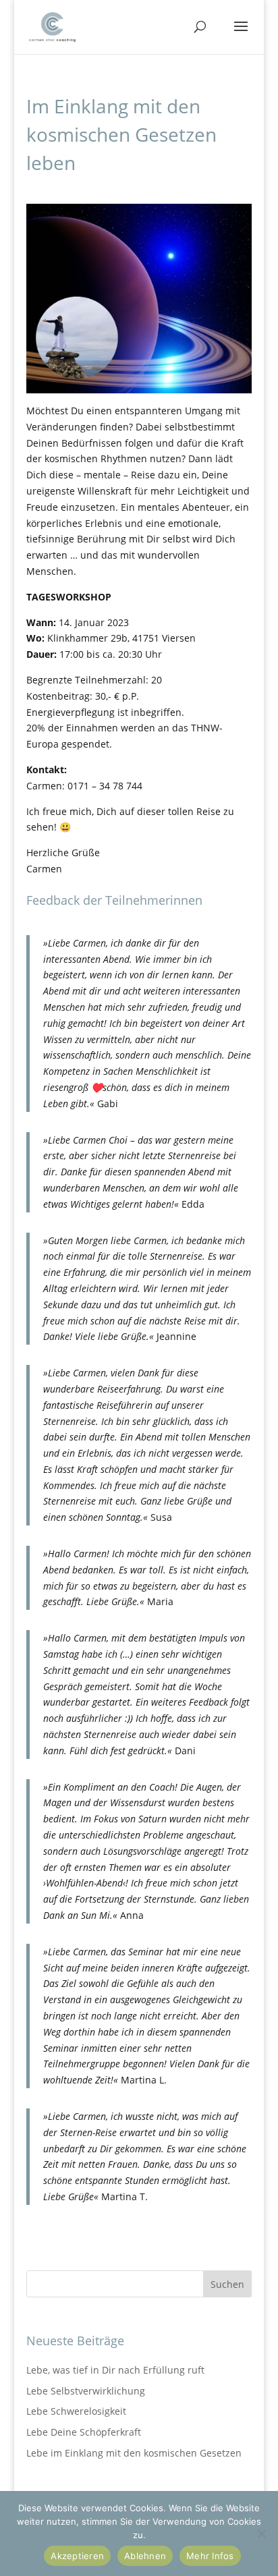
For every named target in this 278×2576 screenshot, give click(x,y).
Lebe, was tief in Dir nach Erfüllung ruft (115, 2370)
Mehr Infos (210, 2556)
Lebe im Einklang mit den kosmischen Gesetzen (134, 2453)
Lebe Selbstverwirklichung (86, 2391)
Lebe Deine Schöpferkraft (84, 2432)
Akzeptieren (77, 2556)
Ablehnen (145, 2556)
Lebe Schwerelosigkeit (76, 2411)
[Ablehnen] (261, 2533)
